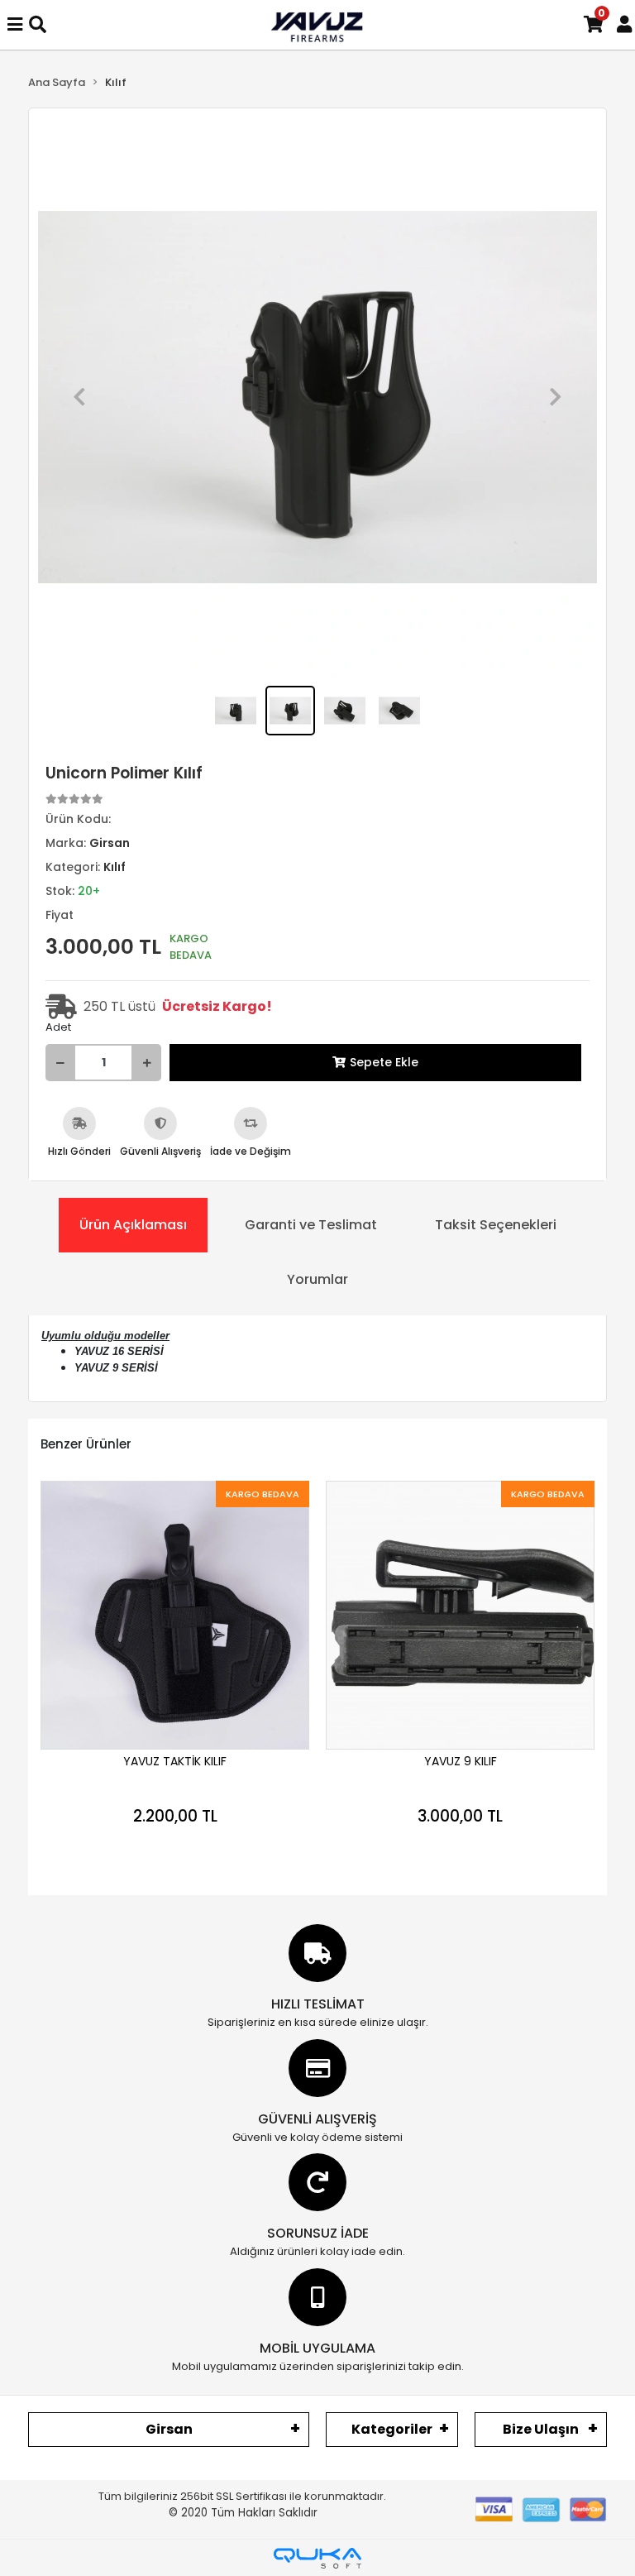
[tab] (133, 1225)
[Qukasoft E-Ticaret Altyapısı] (317, 2558)
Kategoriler (392, 2429)
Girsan (169, 2429)
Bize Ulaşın (541, 2429)
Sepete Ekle (384, 1062)
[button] (79, 397)
